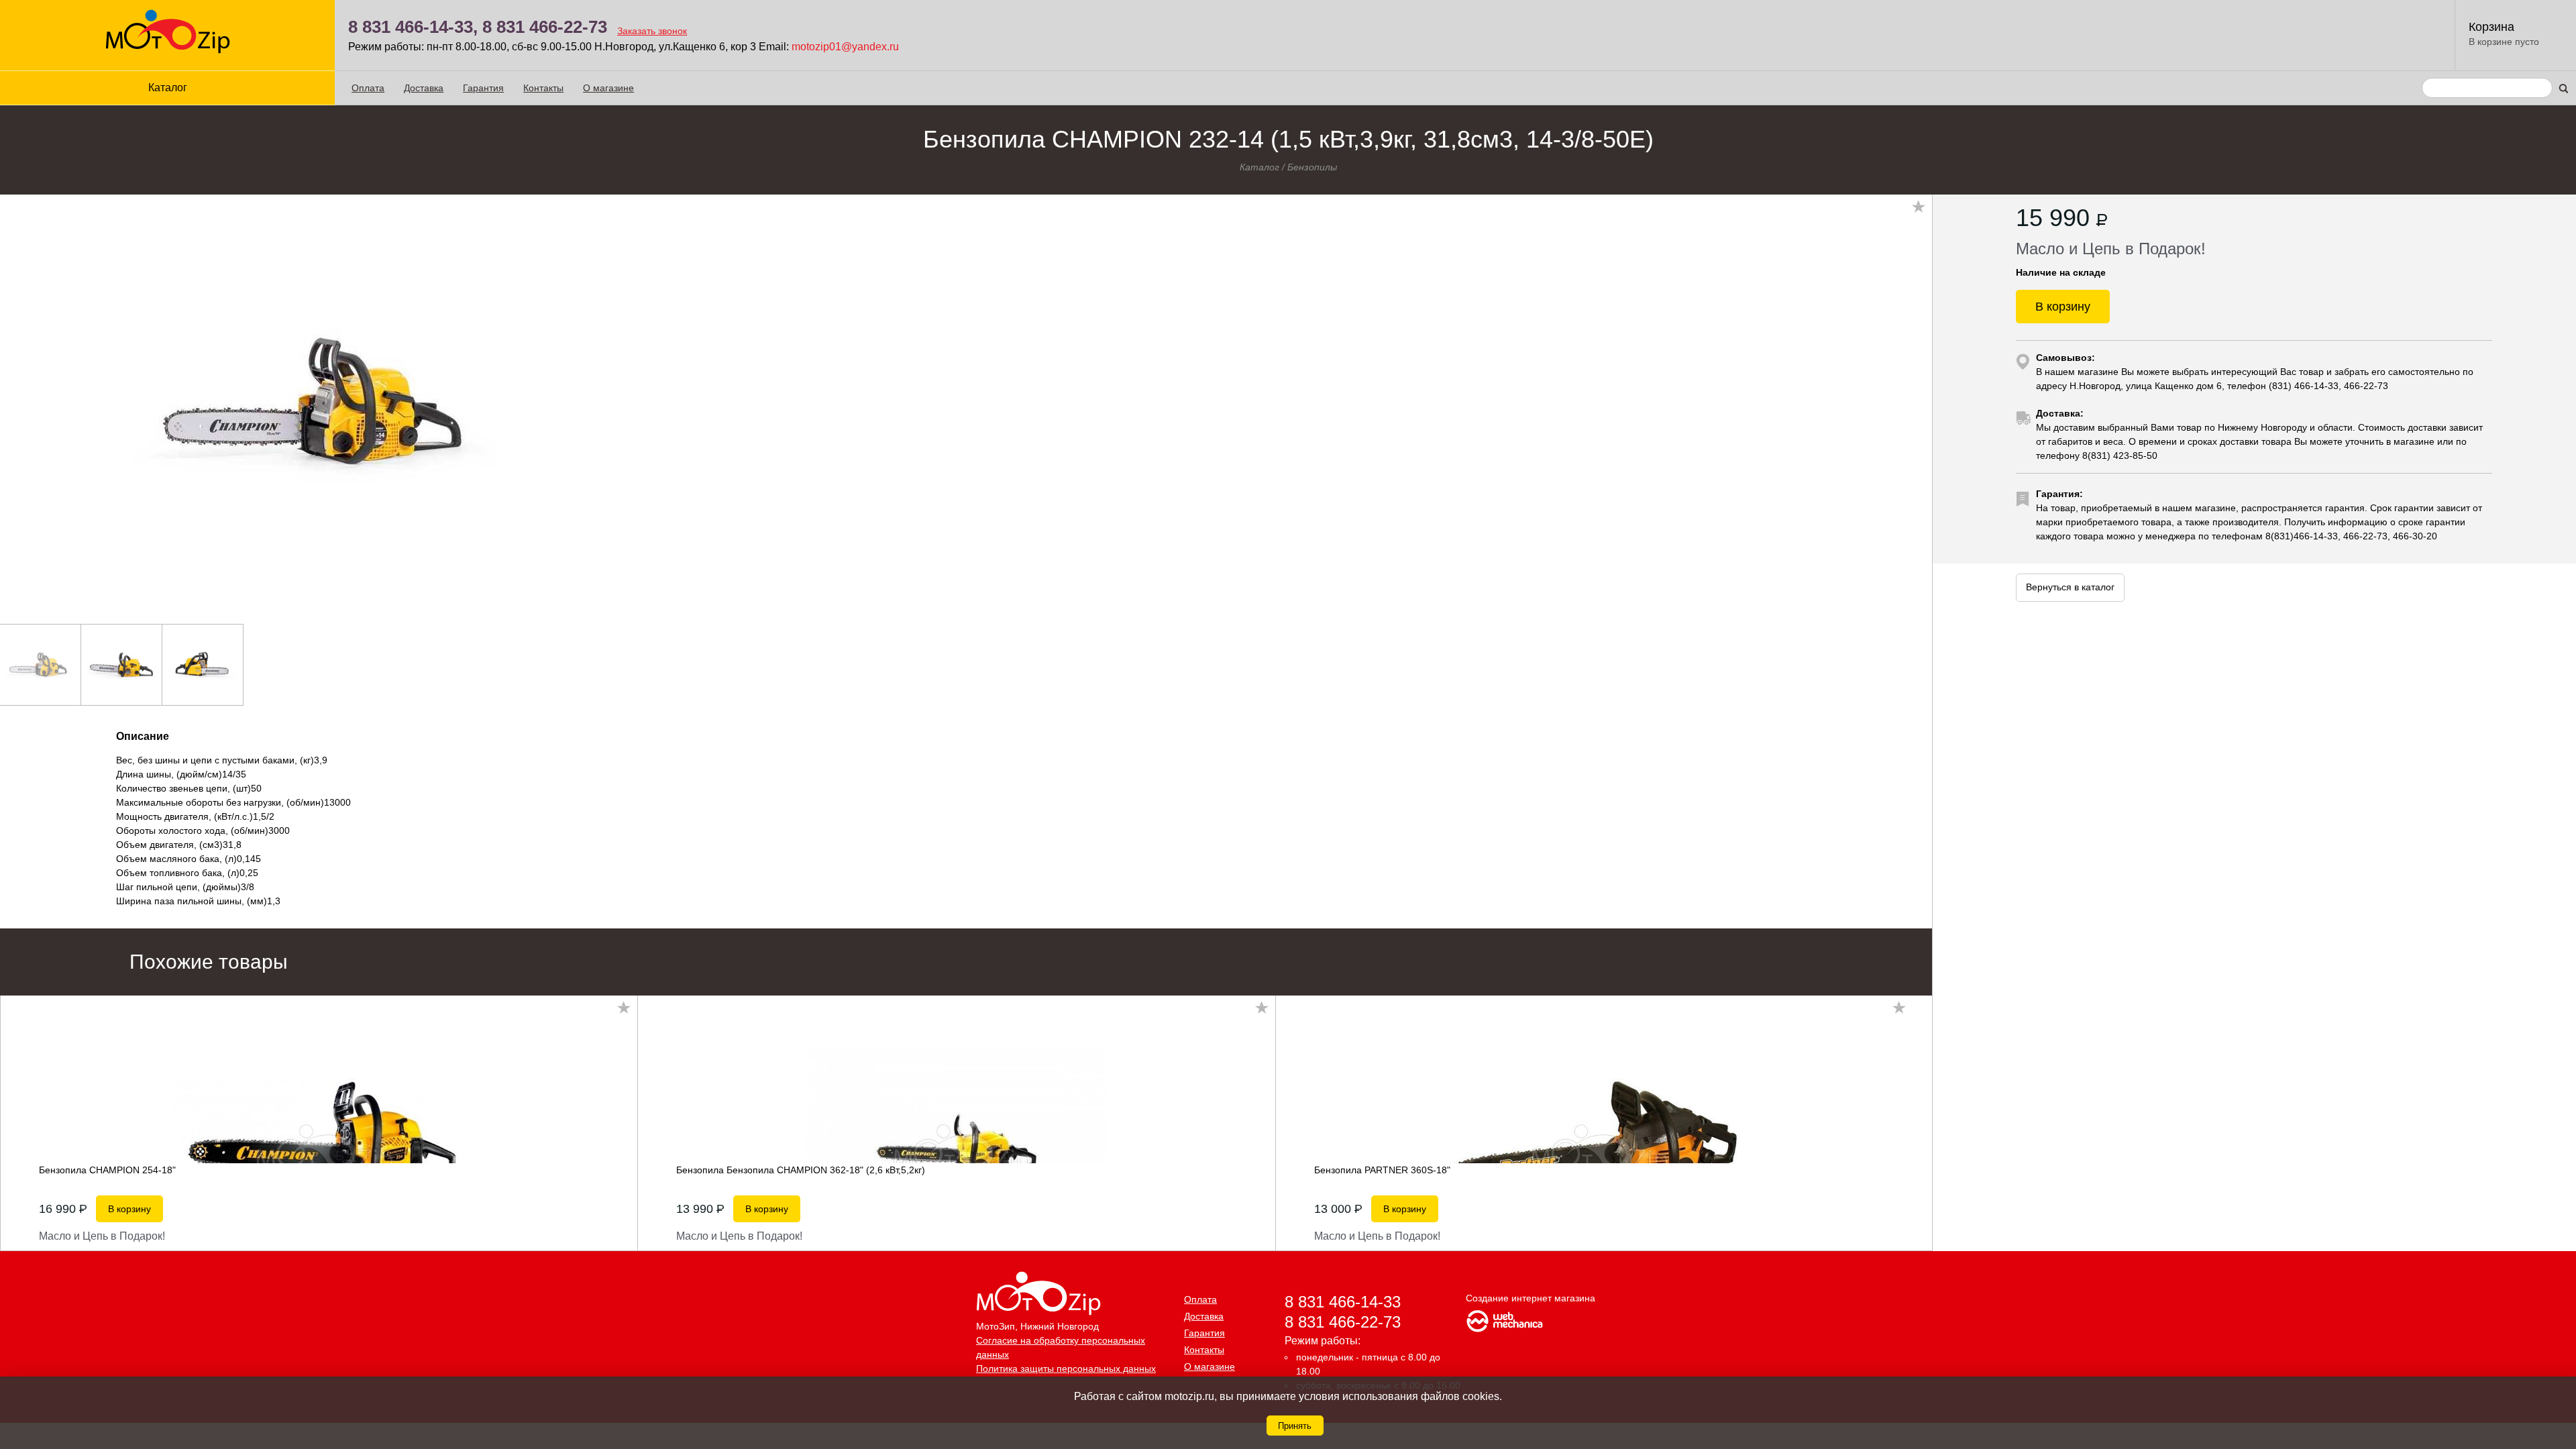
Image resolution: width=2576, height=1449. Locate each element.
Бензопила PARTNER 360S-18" (1382, 1170)
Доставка (424, 88)
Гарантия (483, 88)
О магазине (608, 88)
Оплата (368, 88)
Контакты (543, 88)
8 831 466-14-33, (413, 27)
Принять (1295, 1426)
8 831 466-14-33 (1343, 1302)
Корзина (2491, 27)
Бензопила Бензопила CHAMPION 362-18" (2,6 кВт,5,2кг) (801, 1170)
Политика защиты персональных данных (1066, 1368)
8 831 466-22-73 (545, 27)
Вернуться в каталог (2070, 587)
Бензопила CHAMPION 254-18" (107, 1170)
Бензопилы (1312, 167)
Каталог (1259, 167)
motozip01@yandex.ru (845, 47)
